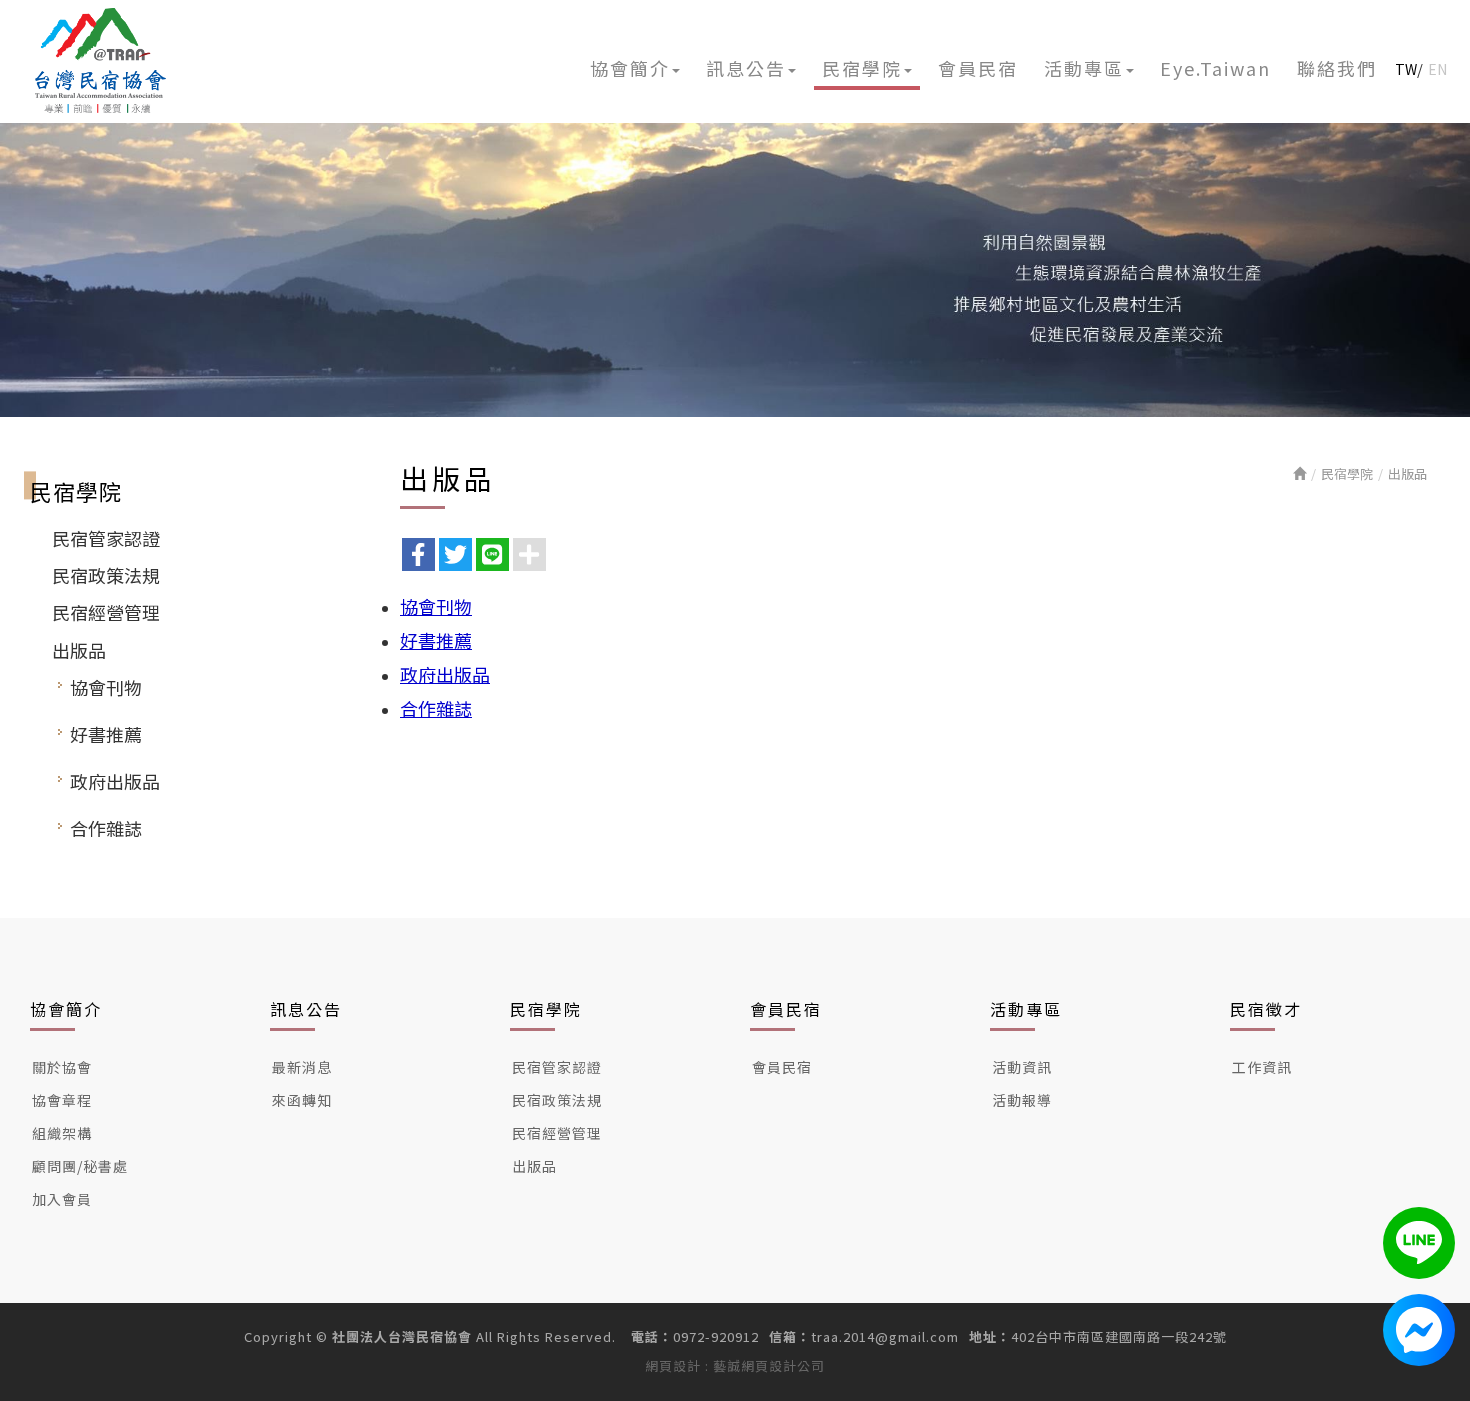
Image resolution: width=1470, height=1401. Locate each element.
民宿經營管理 (106, 612)
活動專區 (1026, 1009)
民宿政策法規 (106, 575)
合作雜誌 (106, 828)
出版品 (79, 650)
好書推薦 (106, 734)
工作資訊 (1262, 1067)
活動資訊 (1022, 1067)
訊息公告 (306, 1009)
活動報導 (1022, 1100)
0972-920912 (716, 1337)
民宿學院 (1347, 473)
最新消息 (302, 1067)
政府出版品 (115, 781)
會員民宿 (786, 1009)
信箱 (783, 1337)
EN (1437, 69)
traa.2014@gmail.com (885, 1337)
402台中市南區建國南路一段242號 (1119, 1337)
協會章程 (62, 1100)
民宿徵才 (1266, 1009)
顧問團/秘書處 (80, 1166)
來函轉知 (302, 1100)
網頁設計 (673, 1365)
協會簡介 (66, 1009)
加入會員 (62, 1199)
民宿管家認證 (106, 538)
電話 (645, 1337)
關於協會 (62, 1067)
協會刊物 (106, 687)
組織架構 (62, 1133)
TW (1406, 69)
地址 (983, 1337)
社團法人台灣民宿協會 (101, 60)
